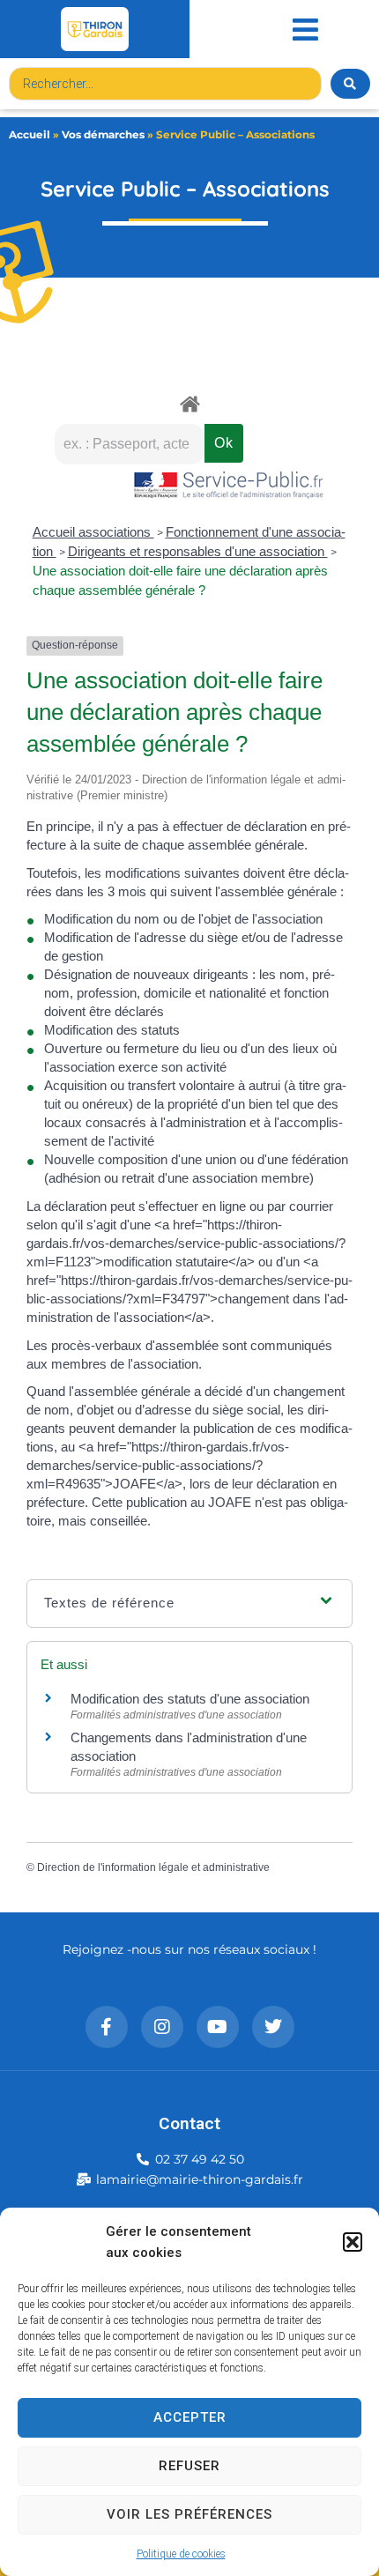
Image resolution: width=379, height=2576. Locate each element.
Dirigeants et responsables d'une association (198, 551)
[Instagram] (162, 2027)
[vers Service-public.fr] (229, 486)
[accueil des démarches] (189, 403)
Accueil (30, 134)
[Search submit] (350, 84)
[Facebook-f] (107, 2027)
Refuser (189, 2466)
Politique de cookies (181, 2554)
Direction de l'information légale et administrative (153, 1867)
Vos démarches (103, 134)
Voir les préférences (189, 2514)
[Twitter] (273, 2027)
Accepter (190, 2417)
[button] (353, 2242)
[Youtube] (218, 2027)
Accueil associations (93, 532)
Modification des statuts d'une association (190, 1699)
